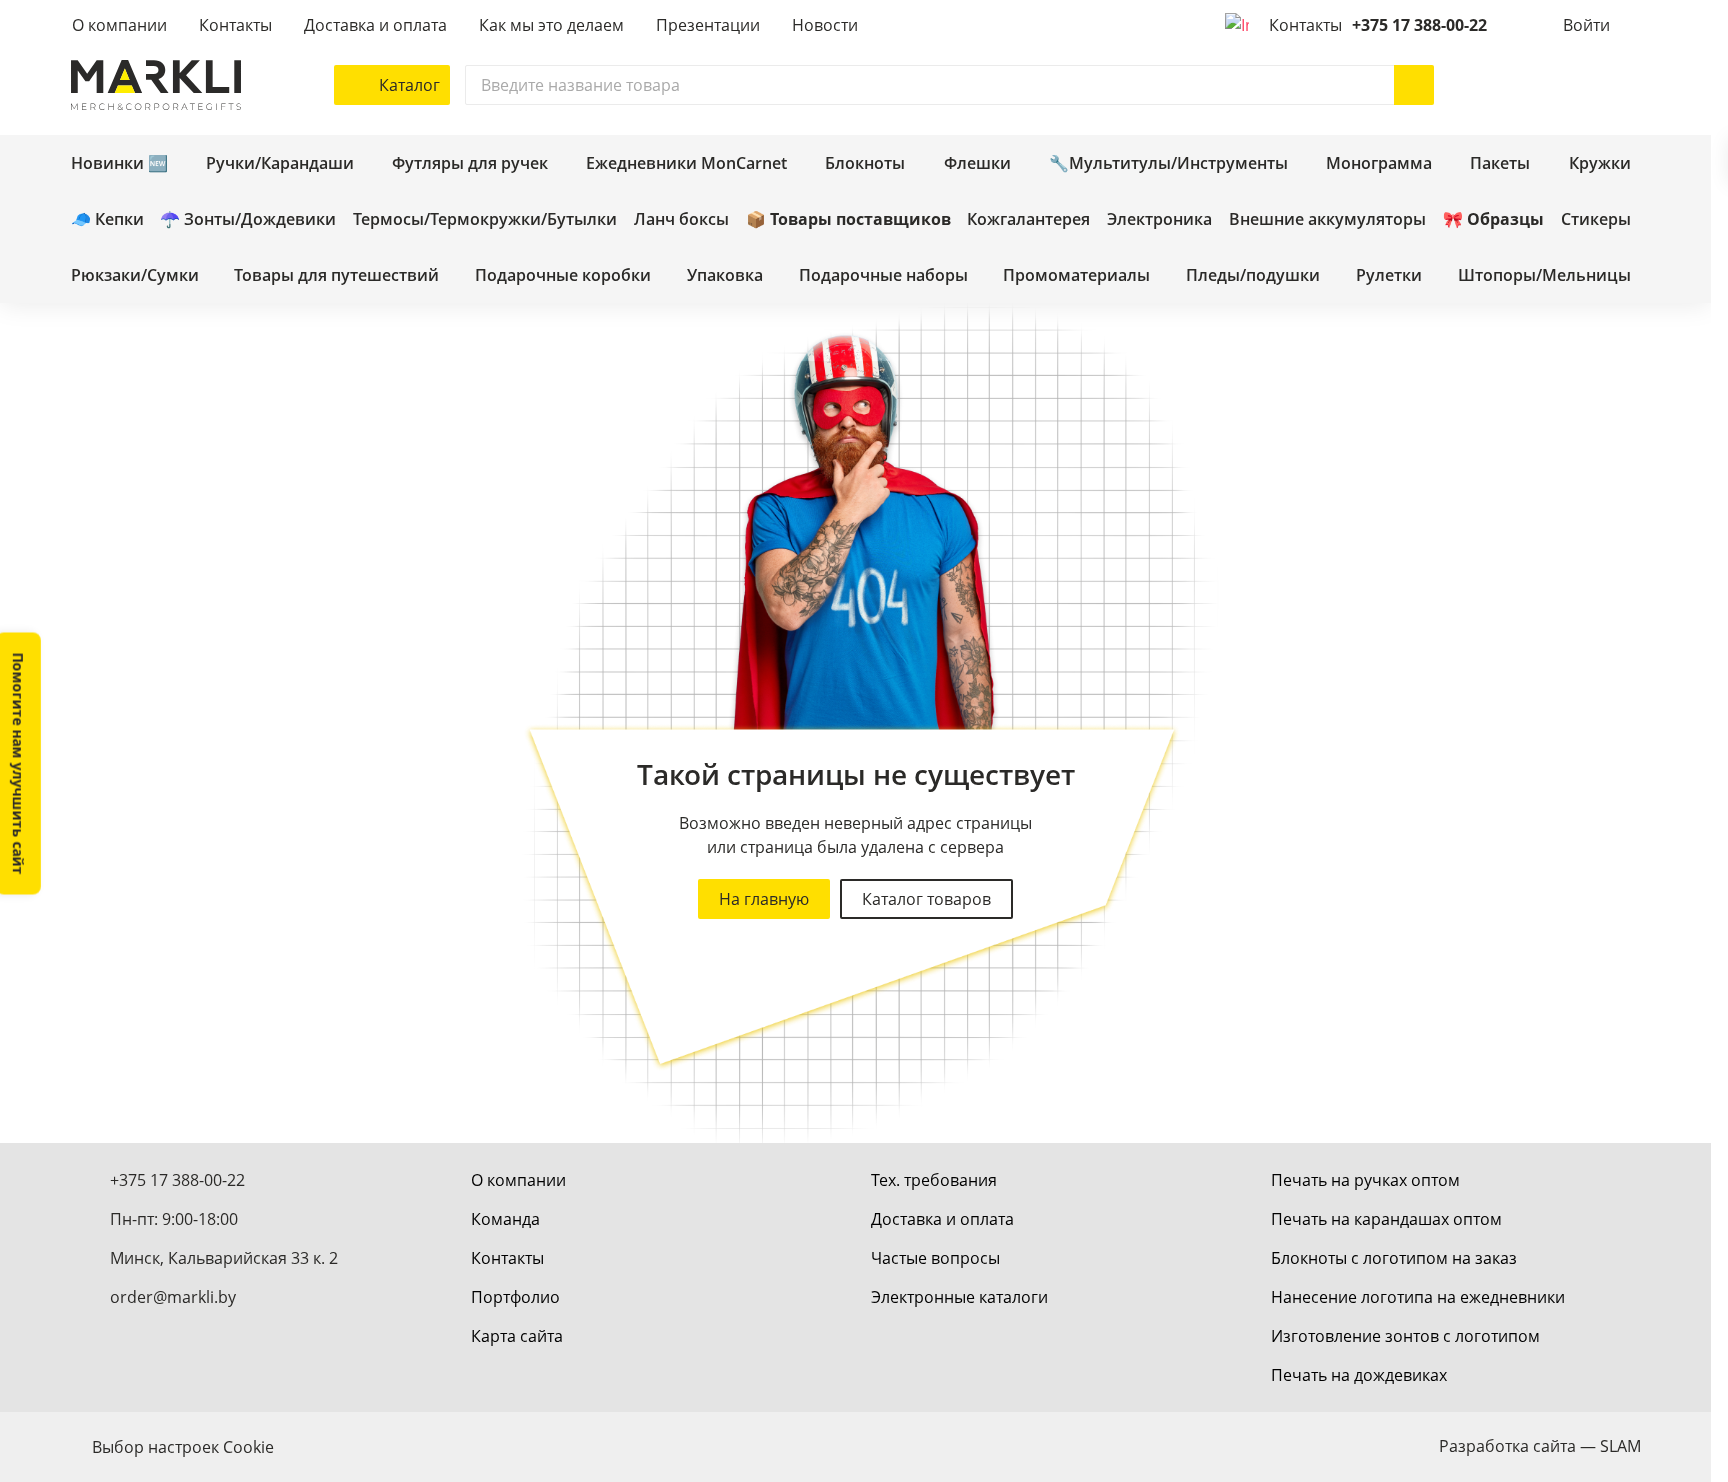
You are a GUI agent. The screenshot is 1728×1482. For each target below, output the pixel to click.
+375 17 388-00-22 (1419, 25)
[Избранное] (1561, 85)
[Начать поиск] (1414, 85)
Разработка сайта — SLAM (1540, 1446)
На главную (764, 899)
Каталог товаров (926, 899)
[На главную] (156, 85)
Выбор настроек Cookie (183, 1447)
